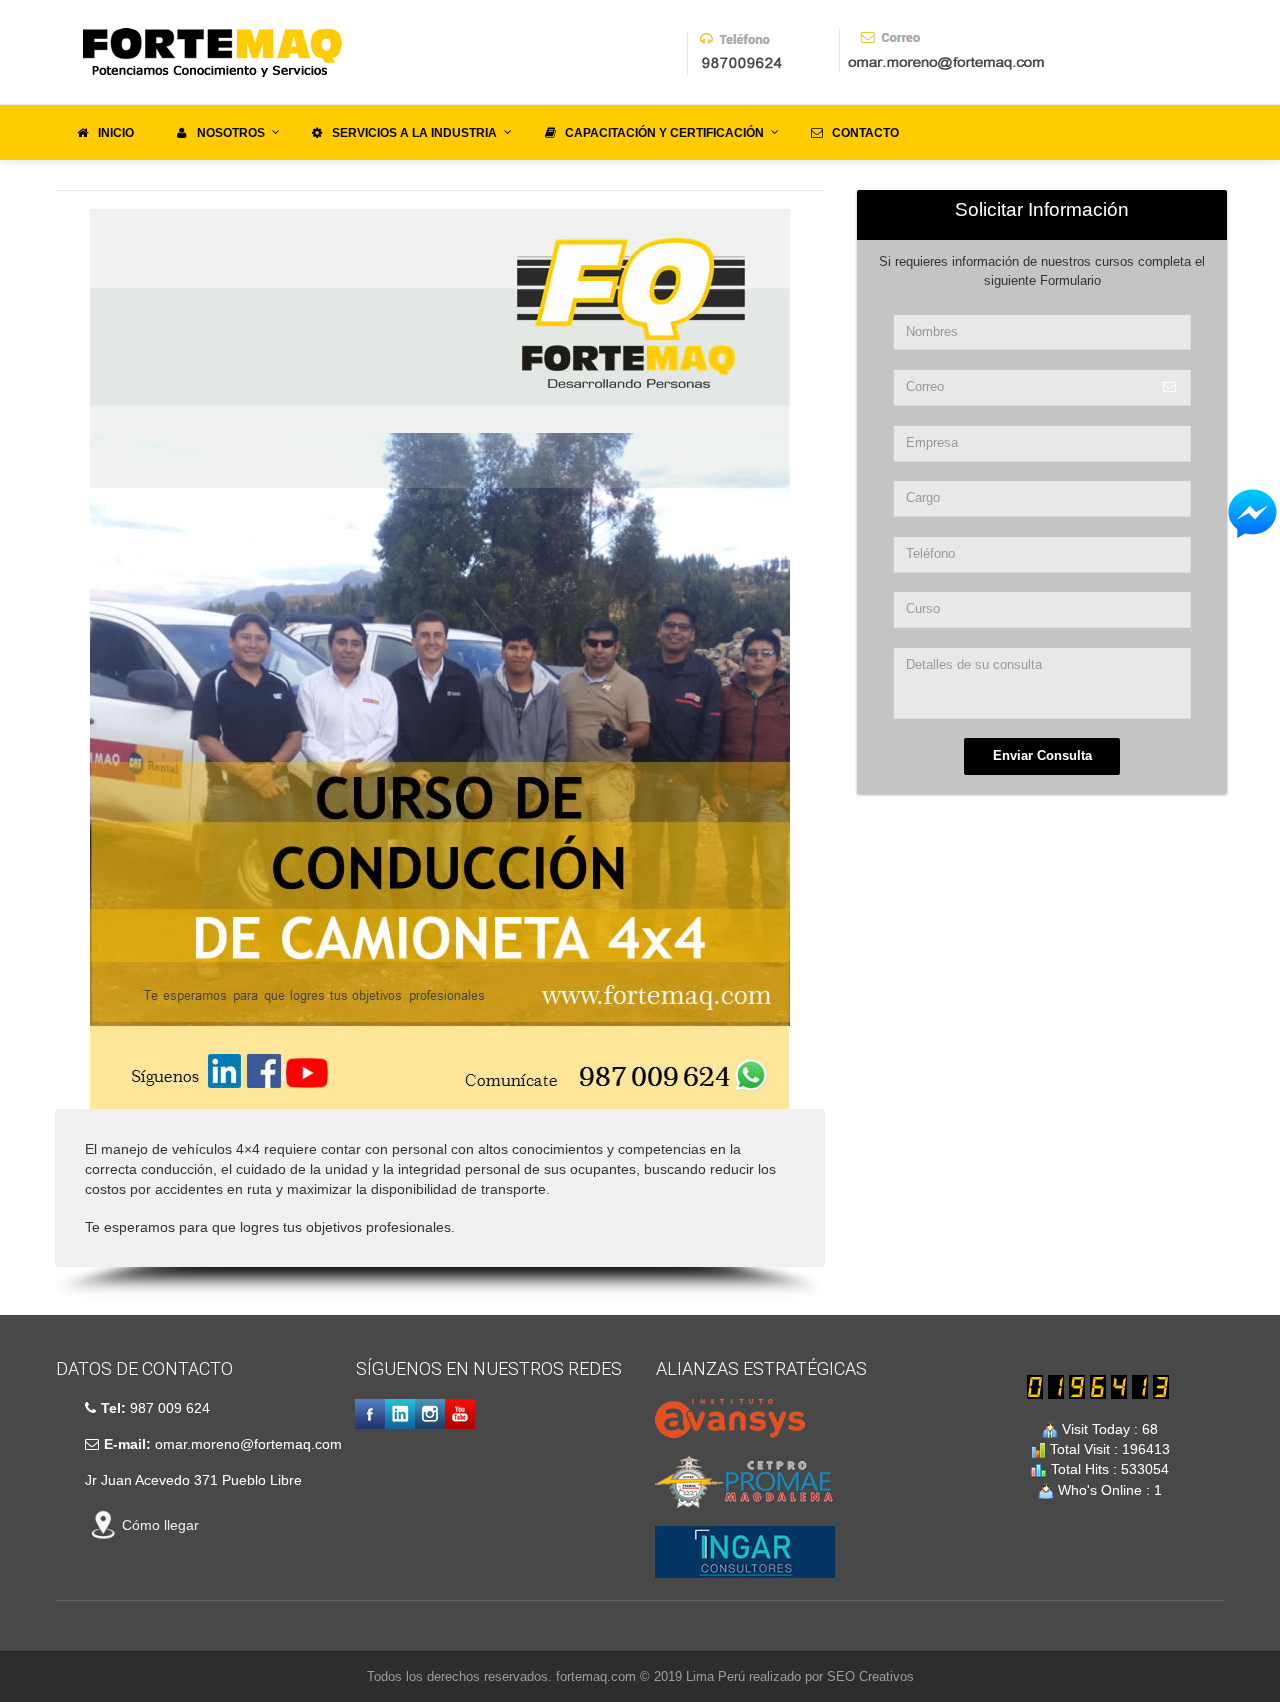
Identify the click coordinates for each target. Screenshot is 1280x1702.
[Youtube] (460, 1414)
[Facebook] (370, 1414)
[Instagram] (430, 1414)
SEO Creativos (870, 1676)
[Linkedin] (400, 1414)
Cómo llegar (160, 1525)
